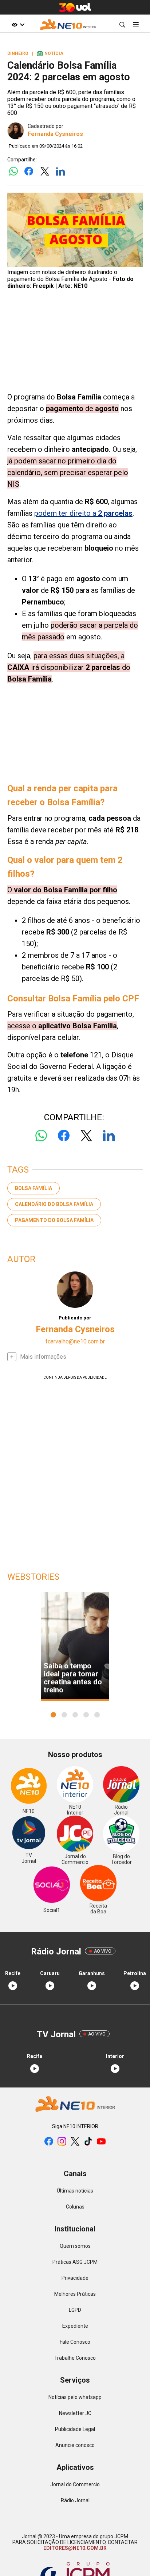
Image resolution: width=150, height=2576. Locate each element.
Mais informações (43, 1357)
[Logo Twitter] (45, 172)
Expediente (75, 2326)
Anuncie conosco (75, 2445)
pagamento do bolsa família (54, 1220)
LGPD (75, 2310)
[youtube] (101, 2142)
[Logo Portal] (68, 25)
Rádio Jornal (75, 2500)
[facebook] (49, 2142)
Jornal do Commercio (75, 2484)
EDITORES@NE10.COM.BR (75, 2548)
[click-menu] (136, 25)
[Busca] (122, 25)
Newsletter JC (75, 2413)
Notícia (50, 53)
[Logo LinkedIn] (60, 172)
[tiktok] (88, 2142)
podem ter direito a (83, 513)
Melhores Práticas (75, 2294)
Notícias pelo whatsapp (75, 2397)
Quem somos (75, 2246)
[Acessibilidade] (18, 25)
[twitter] (75, 2142)
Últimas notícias (75, 2191)
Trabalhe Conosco (75, 2358)
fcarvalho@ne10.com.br (75, 1341)
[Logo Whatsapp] (13, 172)
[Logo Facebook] (29, 172)
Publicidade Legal (75, 2429)
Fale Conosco (75, 2342)
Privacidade (75, 2278)
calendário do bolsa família (54, 1204)
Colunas (75, 2207)
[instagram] (62, 2142)
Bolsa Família (33, 1188)
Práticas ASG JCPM (75, 2262)
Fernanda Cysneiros (55, 134)
